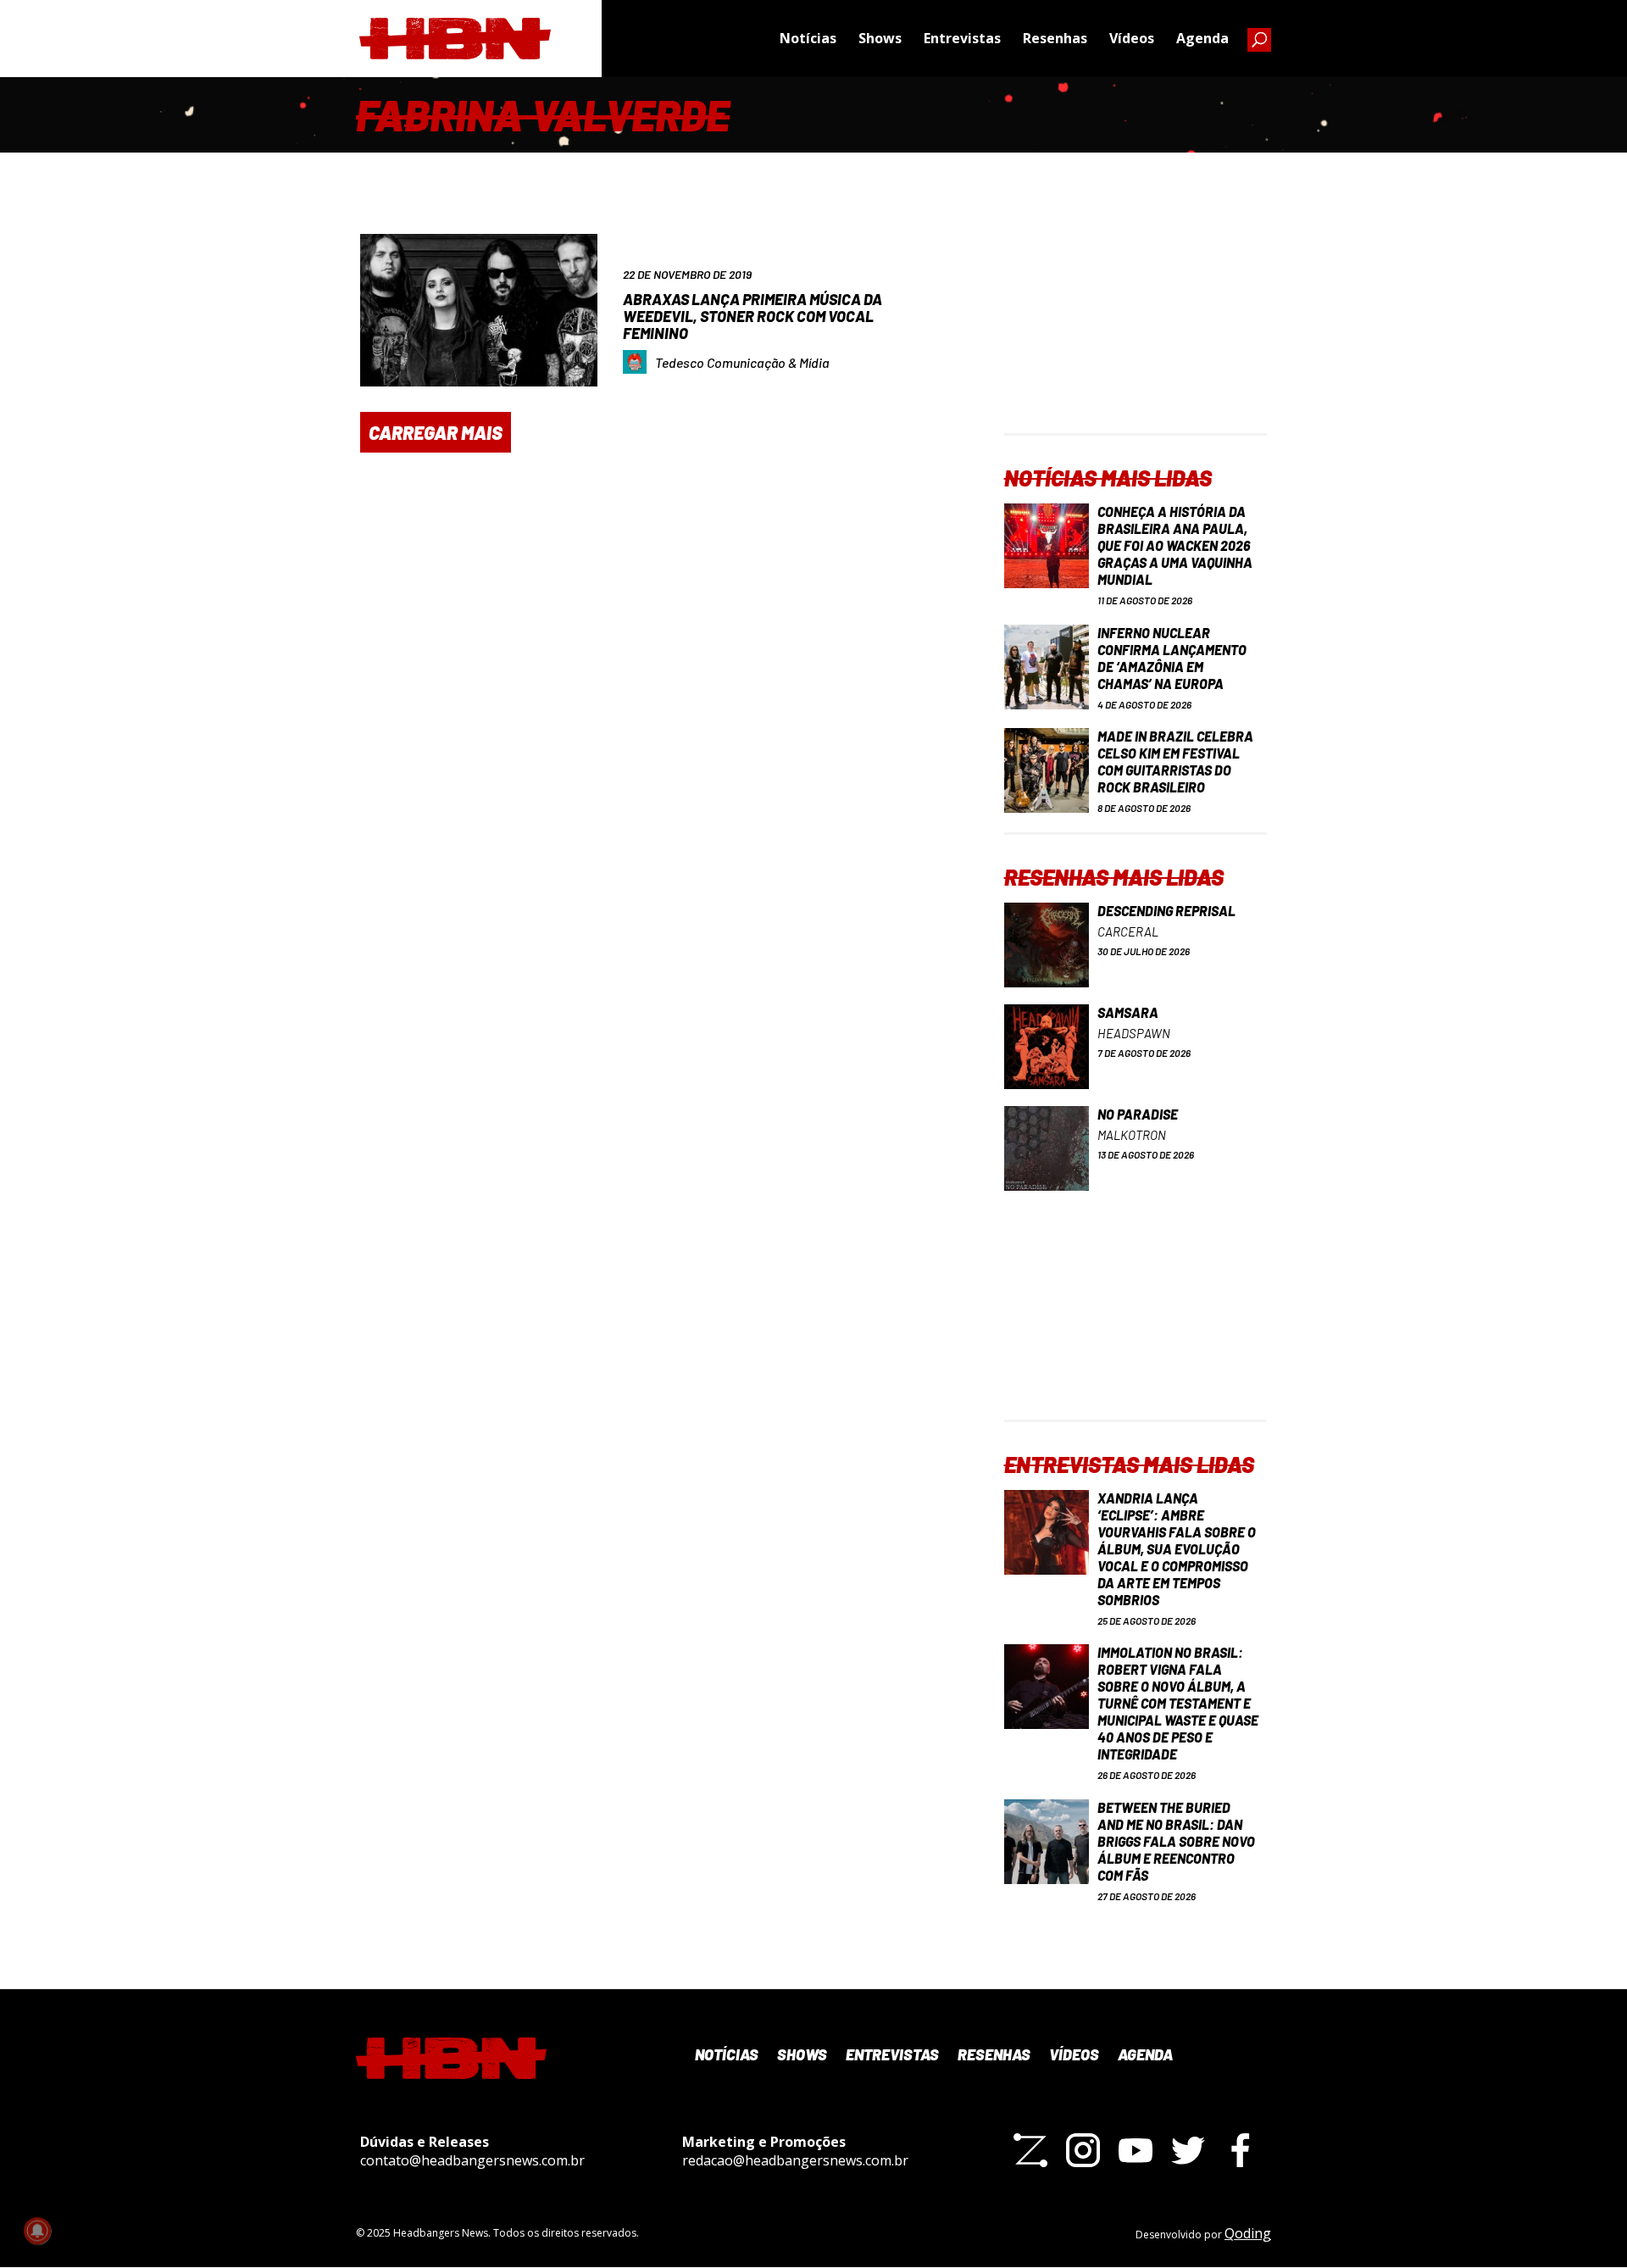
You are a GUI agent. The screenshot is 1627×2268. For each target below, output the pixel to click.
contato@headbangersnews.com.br (472, 2160)
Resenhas (1055, 38)
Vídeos (1132, 38)
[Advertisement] (1136, 327)
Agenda (1202, 38)
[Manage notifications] (37, 2231)
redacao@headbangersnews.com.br (795, 2160)
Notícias (808, 38)
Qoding (1248, 2233)
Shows (880, 38)
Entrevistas (962, 38)
